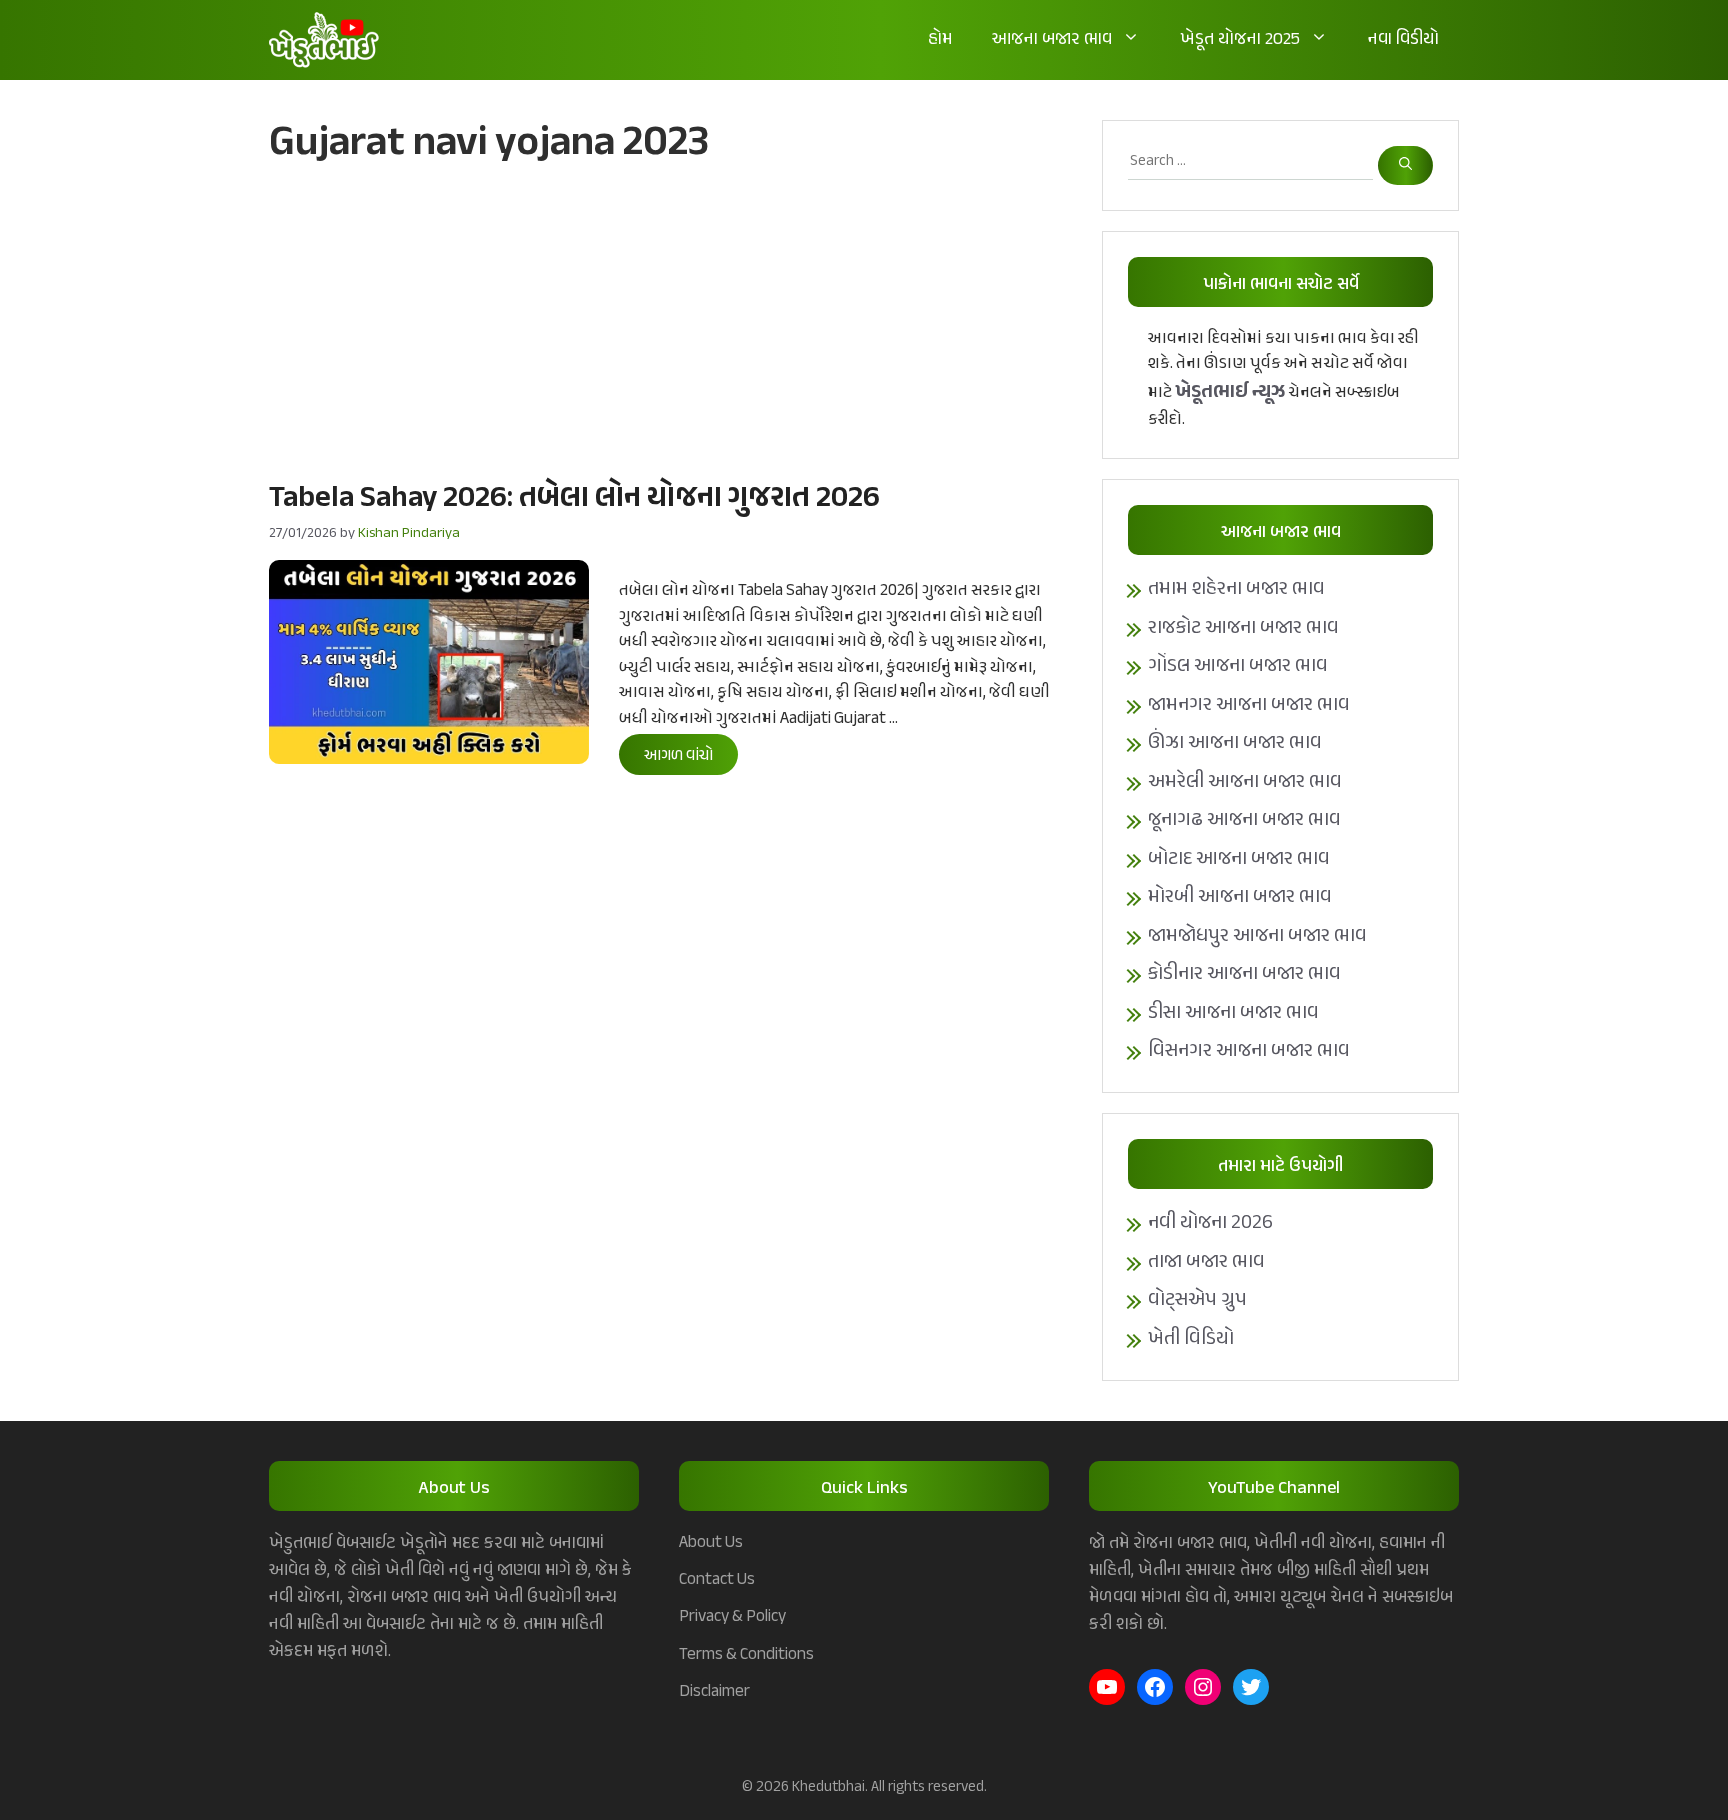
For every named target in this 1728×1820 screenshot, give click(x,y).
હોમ (940, 40)
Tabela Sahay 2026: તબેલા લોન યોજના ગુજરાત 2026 (574, 499)
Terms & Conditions (746, 1655)
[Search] (1405, 165)
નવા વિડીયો (1403, 40)
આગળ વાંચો (678, 756)
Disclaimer (714, 1692)
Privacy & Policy (732, 1617)
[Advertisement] (665, 321)
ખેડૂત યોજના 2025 (1240, 40)
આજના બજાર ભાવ (1052, 40)
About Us (711, 1543)
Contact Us (717, 1580)
